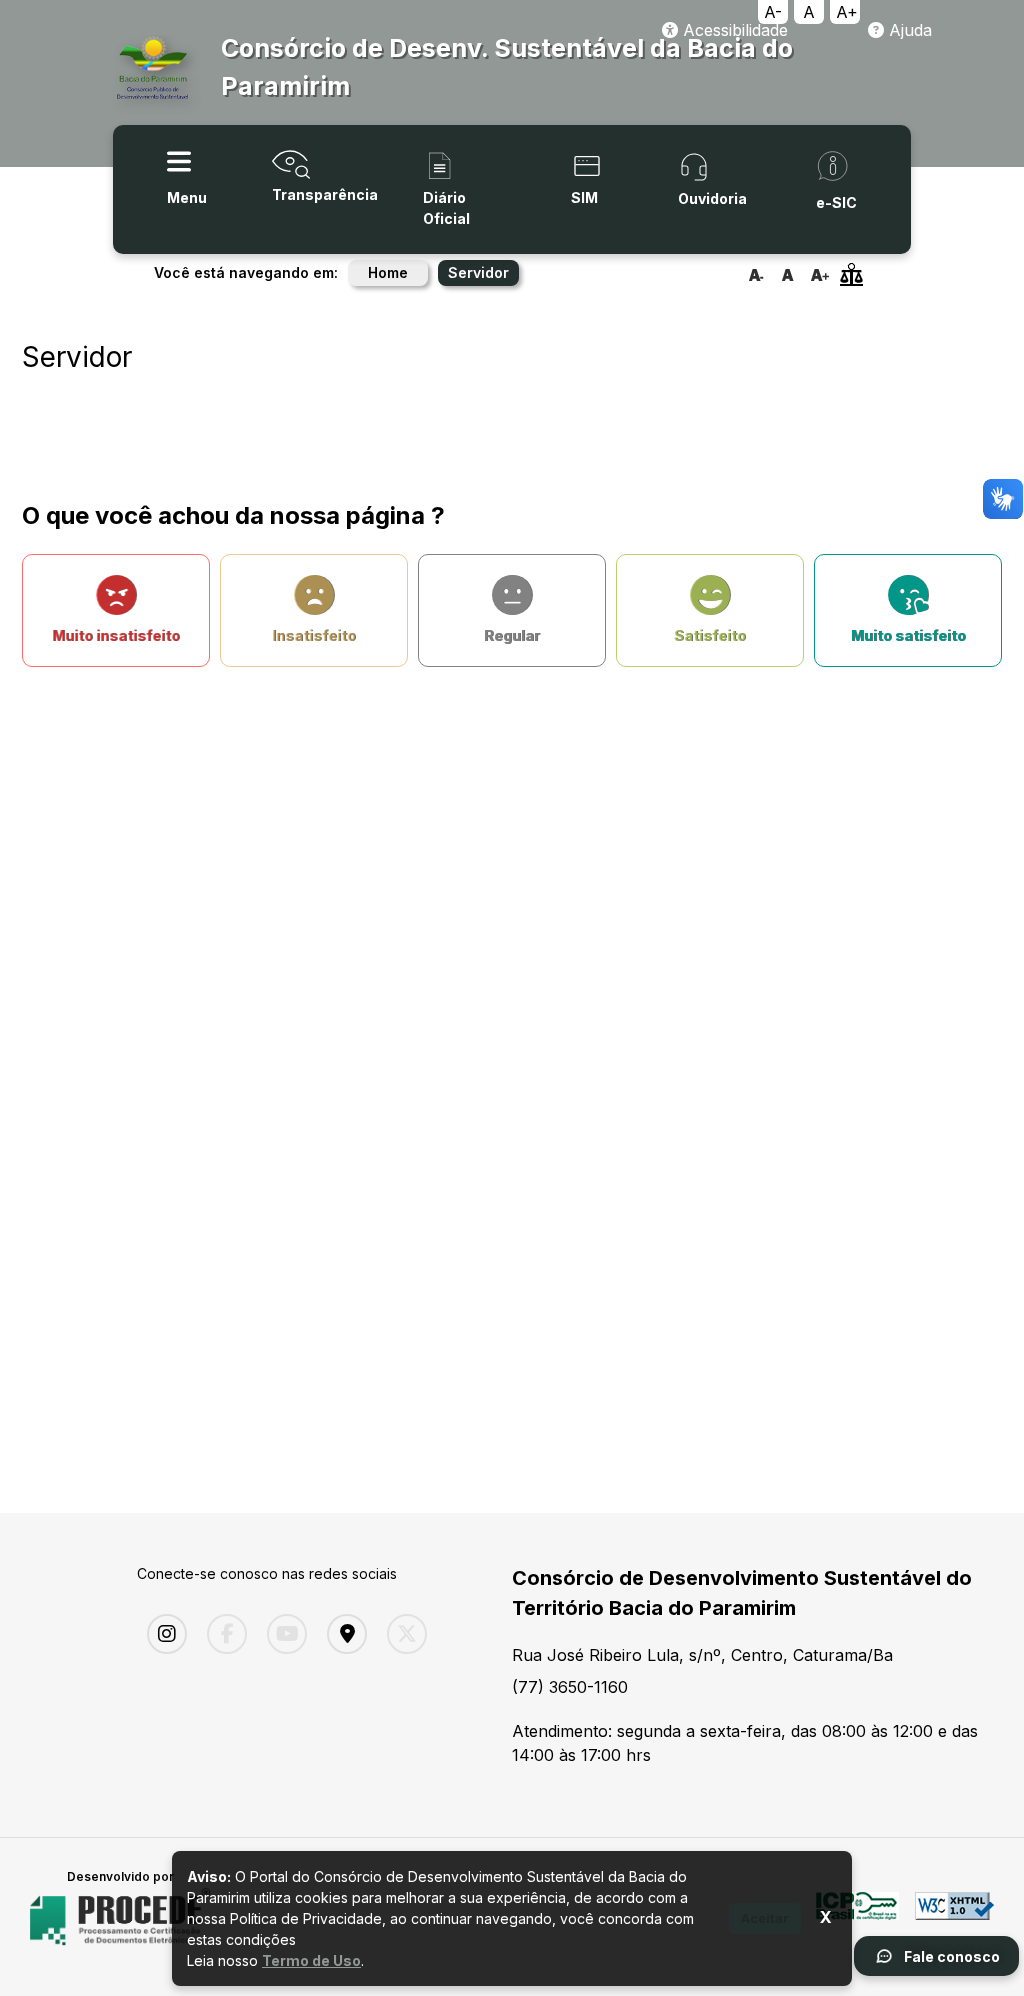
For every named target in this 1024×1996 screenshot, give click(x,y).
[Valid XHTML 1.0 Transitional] (954, 1917)
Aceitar (765, 1918)
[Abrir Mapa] (342, 1634)
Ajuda (908, 30)
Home (388, 272)
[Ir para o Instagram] (162, 1634)
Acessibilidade (733, 30)
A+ (847, 12)
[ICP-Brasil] (857, 1917)
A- (773, 12)
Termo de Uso (311, 1960)
